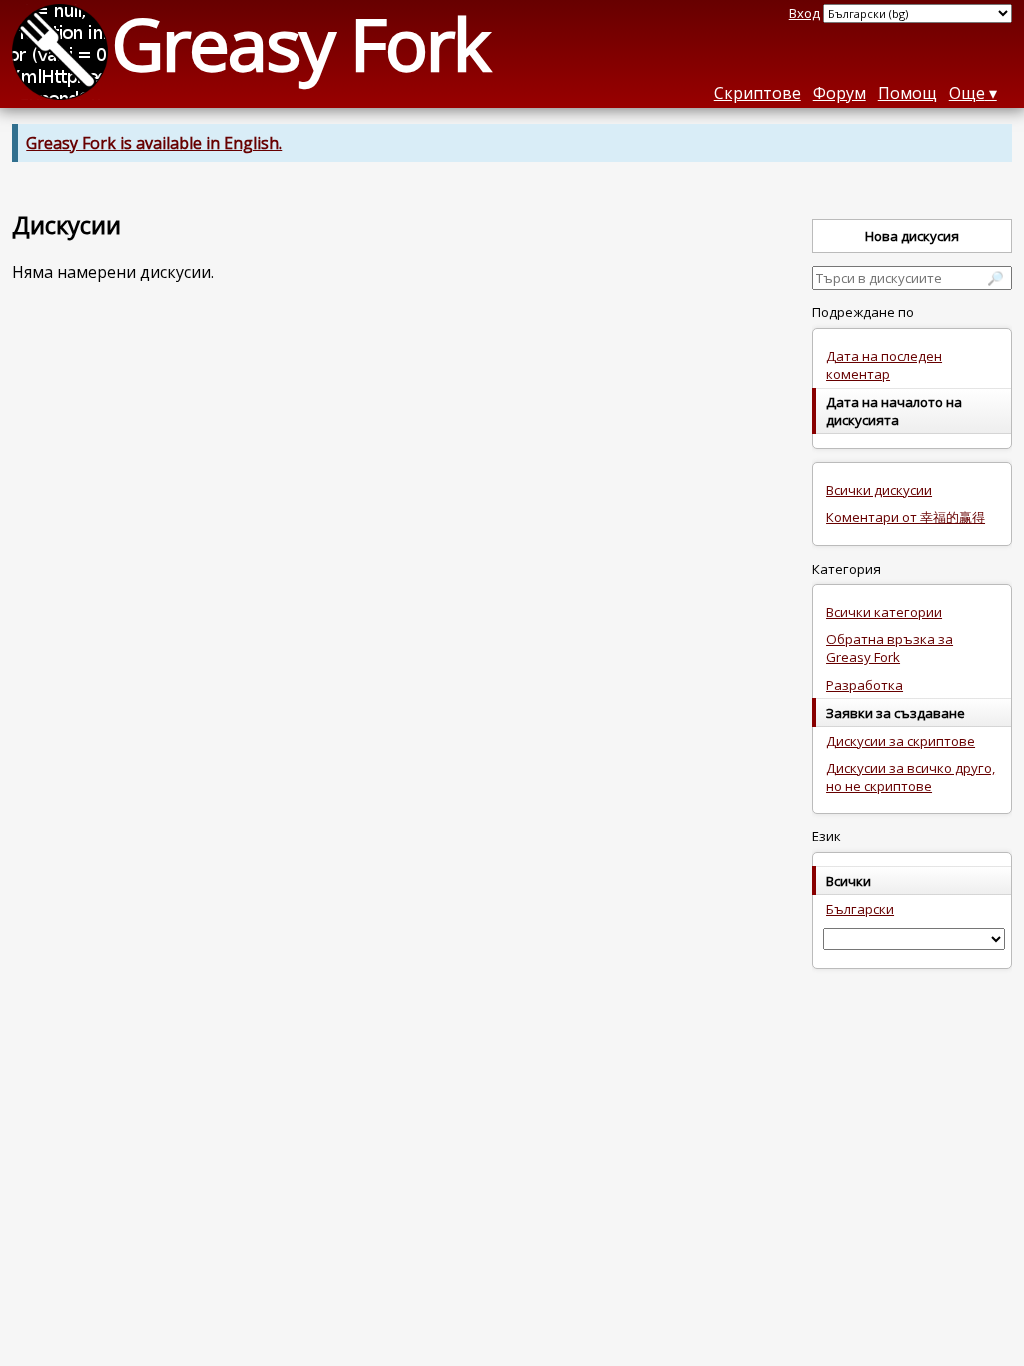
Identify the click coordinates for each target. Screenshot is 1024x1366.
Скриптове (757, 93)
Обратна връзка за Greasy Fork (889, 648)
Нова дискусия (912, 236)
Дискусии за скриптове (900, 741)
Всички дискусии (879, 490)
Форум (839, 93)
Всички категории (884, 612)
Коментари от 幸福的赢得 (905, 517)
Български (860, 909)
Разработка (864, 685)
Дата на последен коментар (884, 365)
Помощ (907, 93)
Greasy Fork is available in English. (154, 143)
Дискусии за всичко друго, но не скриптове (910, 777)
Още (967, 93)
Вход (804, 13)
